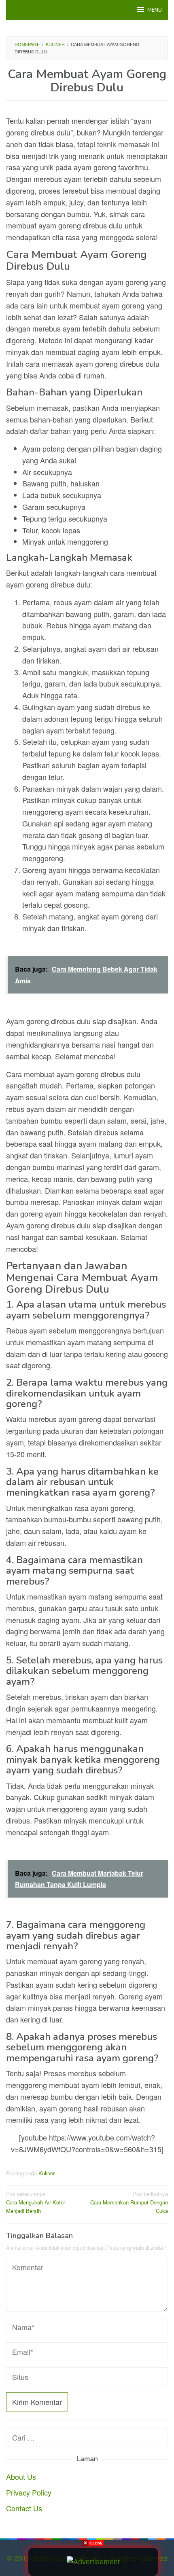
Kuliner (47, 2173)
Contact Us (24, 2508)
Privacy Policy (29, 2492)
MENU (155, 10)
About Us (21, 2477)
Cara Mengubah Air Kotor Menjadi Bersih (36, 2202)
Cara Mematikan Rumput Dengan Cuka (129, 2202)
